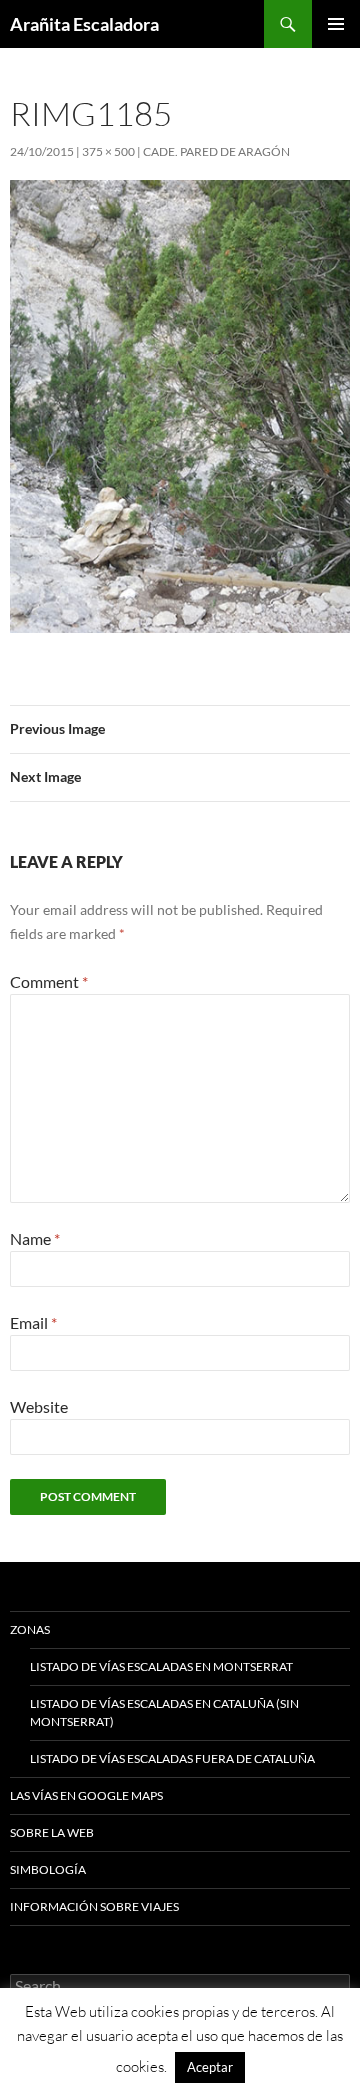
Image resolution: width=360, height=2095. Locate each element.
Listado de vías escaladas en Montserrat (161, 1666)
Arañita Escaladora (84, 24)
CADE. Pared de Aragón (216, 151)
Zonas (30, 1629)
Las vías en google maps (86, 1795)
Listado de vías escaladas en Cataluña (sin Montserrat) (164, 1712)
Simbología (48, 1869)
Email (33, 1322)
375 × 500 (108, 151)
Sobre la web (52, 1832)
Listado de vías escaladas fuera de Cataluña (172, 1758)
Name (35, 1238)
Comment (49, 981)
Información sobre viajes (94, 1906)
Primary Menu (336, 24)
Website (39, 1406)
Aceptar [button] (210, 2067)
